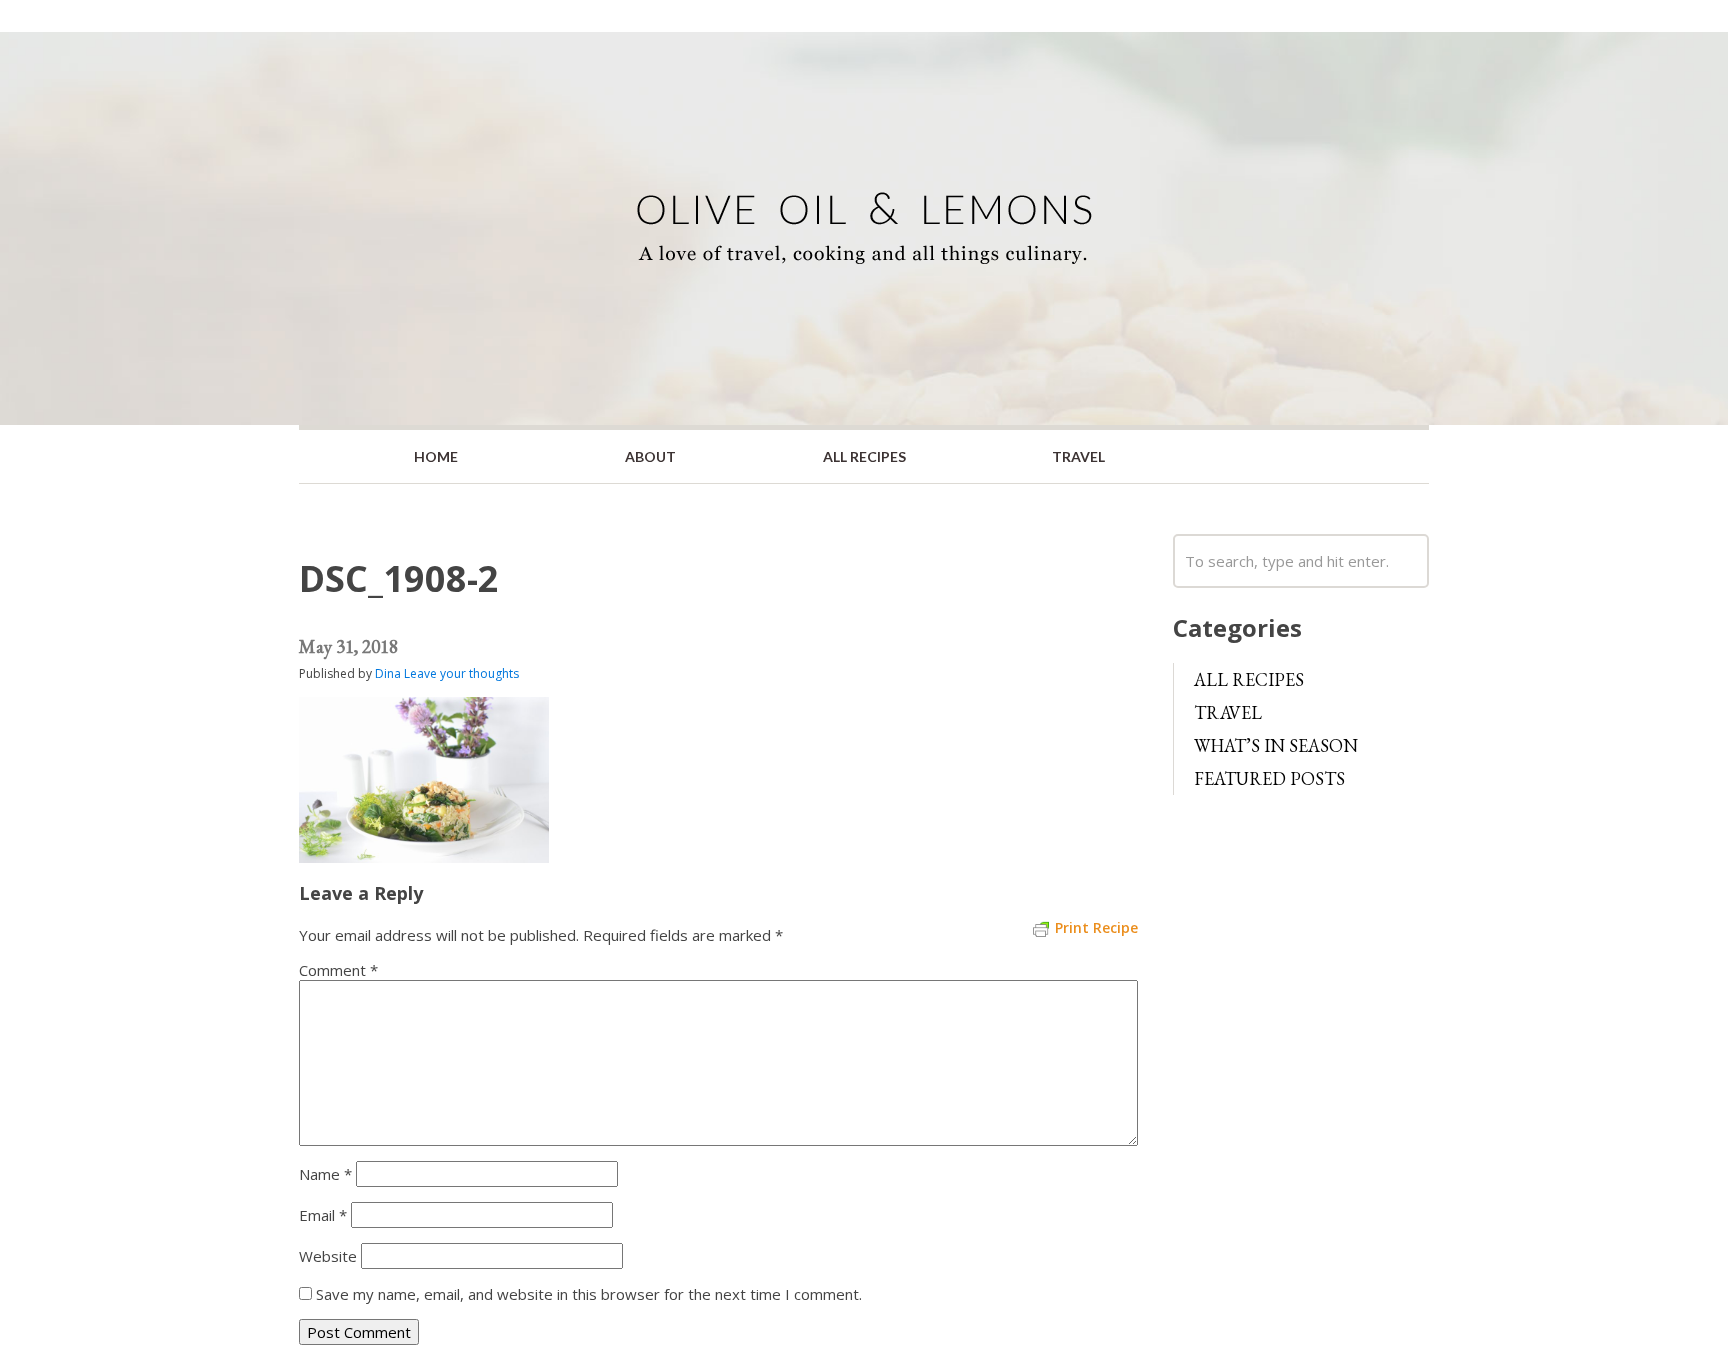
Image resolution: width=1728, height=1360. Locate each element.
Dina (388, 673)
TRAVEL (1078, 456)
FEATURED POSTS (1269, 778)
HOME (436, 456)
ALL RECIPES (864, 456)
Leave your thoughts (461, 673)
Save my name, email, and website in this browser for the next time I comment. (589, 1294)
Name (325, 1174)
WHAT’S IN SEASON (1276, 745)
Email (323, 1215)
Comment (338, 970)
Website (328, 1256)
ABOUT (650, 456)
